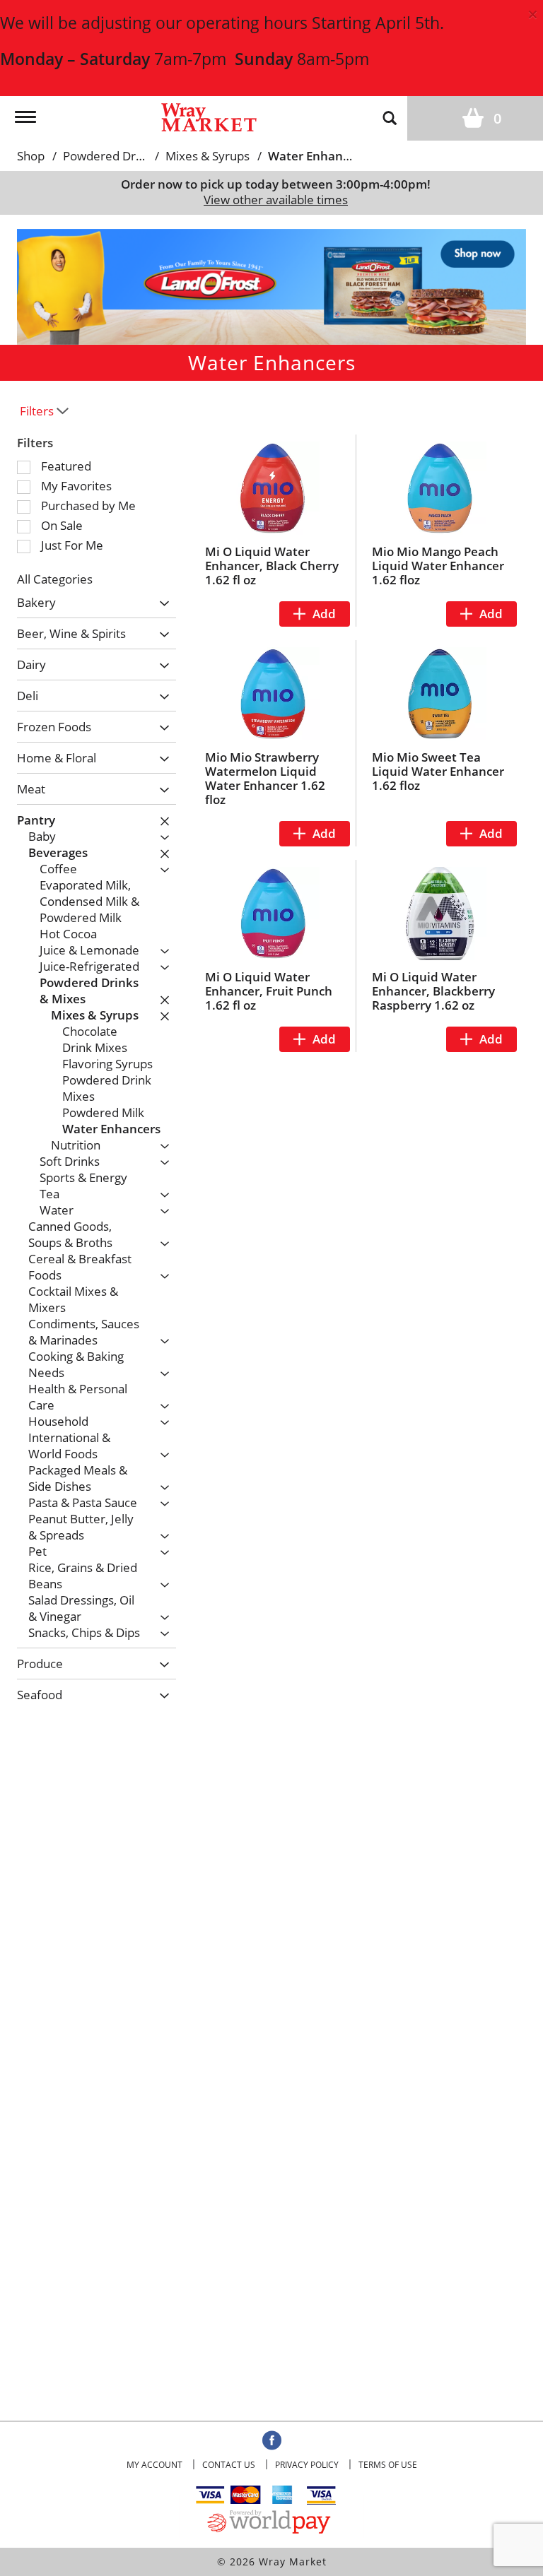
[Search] (390, 117)
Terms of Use (388, 2465)
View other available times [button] (276, 200)
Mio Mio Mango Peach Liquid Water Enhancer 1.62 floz (438, 566)
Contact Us (229, 2465)
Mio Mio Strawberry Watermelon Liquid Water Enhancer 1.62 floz (265, 778)
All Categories (55, 579)
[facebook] (272, 2441)
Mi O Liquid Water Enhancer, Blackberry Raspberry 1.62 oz (433, 991)
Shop (31, 156)
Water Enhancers (317, 156)
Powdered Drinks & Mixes (134, 156)
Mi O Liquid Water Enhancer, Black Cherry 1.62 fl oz (272, 566)
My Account (154, 2465)
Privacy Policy (307, 2465)
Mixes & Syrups (208, 156)
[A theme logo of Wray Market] (209, 116)
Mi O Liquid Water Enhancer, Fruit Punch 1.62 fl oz (269, 991)
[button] (271, 285)
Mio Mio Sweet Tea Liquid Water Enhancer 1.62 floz (438, 771)
